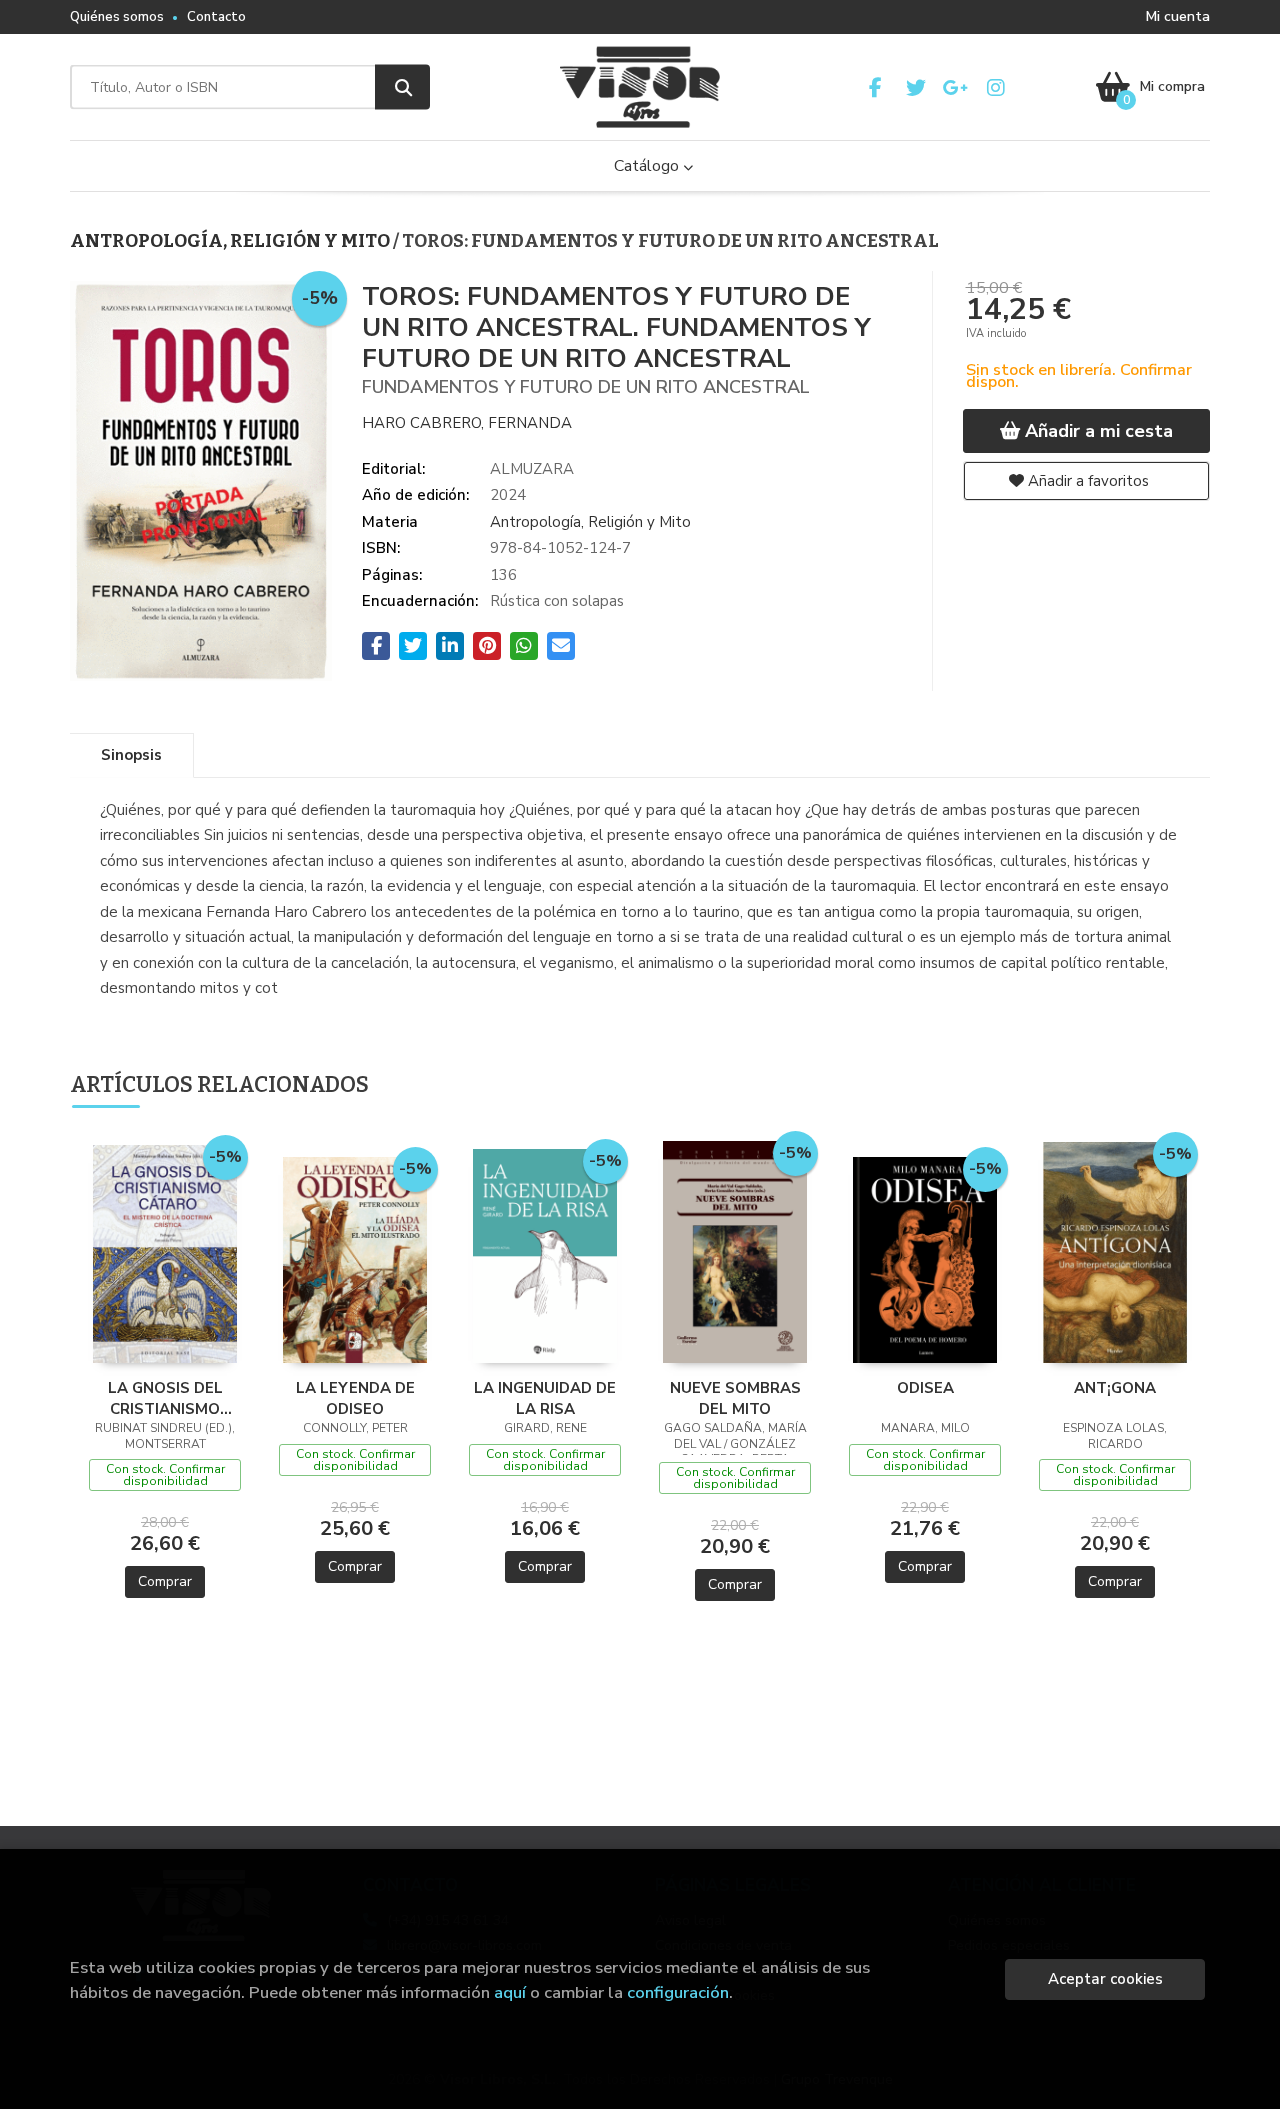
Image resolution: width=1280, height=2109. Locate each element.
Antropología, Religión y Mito (231, 241)
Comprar (165, 1581)
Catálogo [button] (648, 166)
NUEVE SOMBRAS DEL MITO (735, 1398)
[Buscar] (402, 87)
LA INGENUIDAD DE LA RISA (545, 1398)
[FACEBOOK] (875, 87)
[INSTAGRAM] (995, 87)
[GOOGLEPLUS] (955, 87)
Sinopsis (131, 755)
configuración (678, 1992)
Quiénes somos (117, 17)
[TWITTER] (915, 87)
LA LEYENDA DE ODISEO (355, 1398)
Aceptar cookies (1105, 1979)
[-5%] (165, 1253)
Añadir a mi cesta (1096, 431)
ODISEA (925, 1388)
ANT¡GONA (1115, 1388)
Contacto (216, 17)
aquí (510, 1992)
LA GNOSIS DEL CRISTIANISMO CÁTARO (165, 1398)
